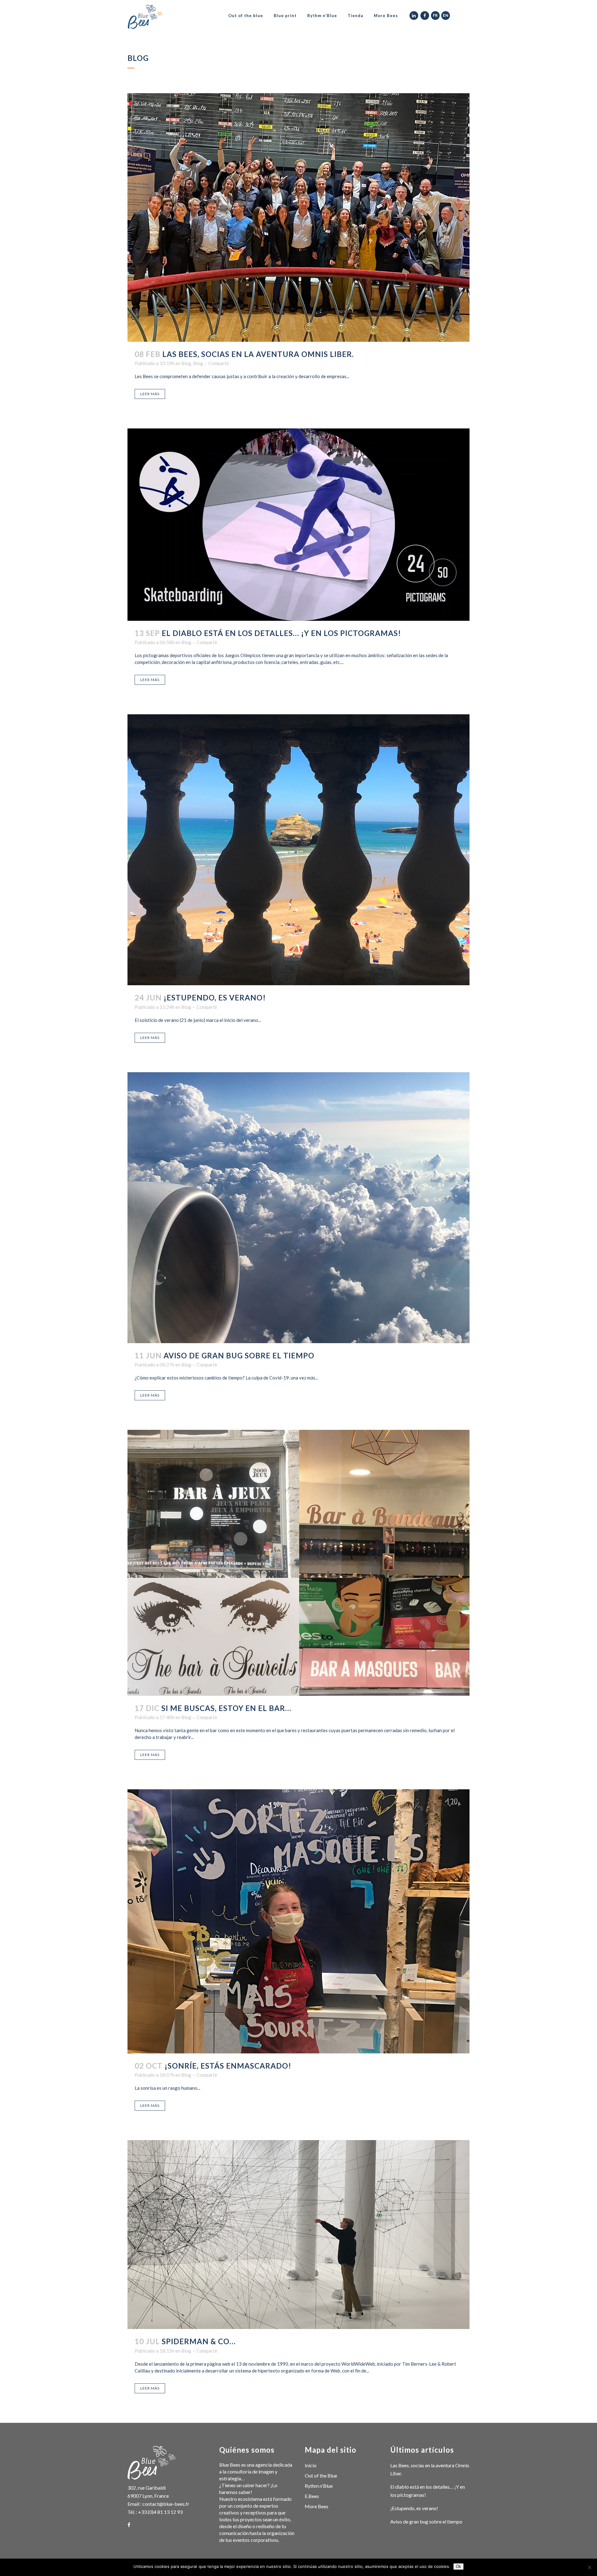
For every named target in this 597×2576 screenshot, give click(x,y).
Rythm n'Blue (319, 2486)
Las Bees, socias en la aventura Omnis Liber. (258, 354)
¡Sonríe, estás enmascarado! (228, 2066)
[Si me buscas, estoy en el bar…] (298, 1563)
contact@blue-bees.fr (166, 2504)
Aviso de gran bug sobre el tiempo (239, 1355)
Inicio (311, 2465)
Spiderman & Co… (199, 2341)
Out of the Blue (321, 2475)
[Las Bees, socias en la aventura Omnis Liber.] (298, 217)
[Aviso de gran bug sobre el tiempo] (298, 1208)
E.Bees (312, 2496)
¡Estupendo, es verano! (215, 997)
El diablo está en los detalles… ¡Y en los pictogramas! (281, 633)
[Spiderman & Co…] (298, 2235)
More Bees (317, 2506)
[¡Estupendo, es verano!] (298, 850)
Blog (186, 363)
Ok (458, 2567)
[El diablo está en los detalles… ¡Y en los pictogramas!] (298, 525)
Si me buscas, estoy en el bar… (226, 1708)
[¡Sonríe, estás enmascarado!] (298, 1921)
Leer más (150, 394)
